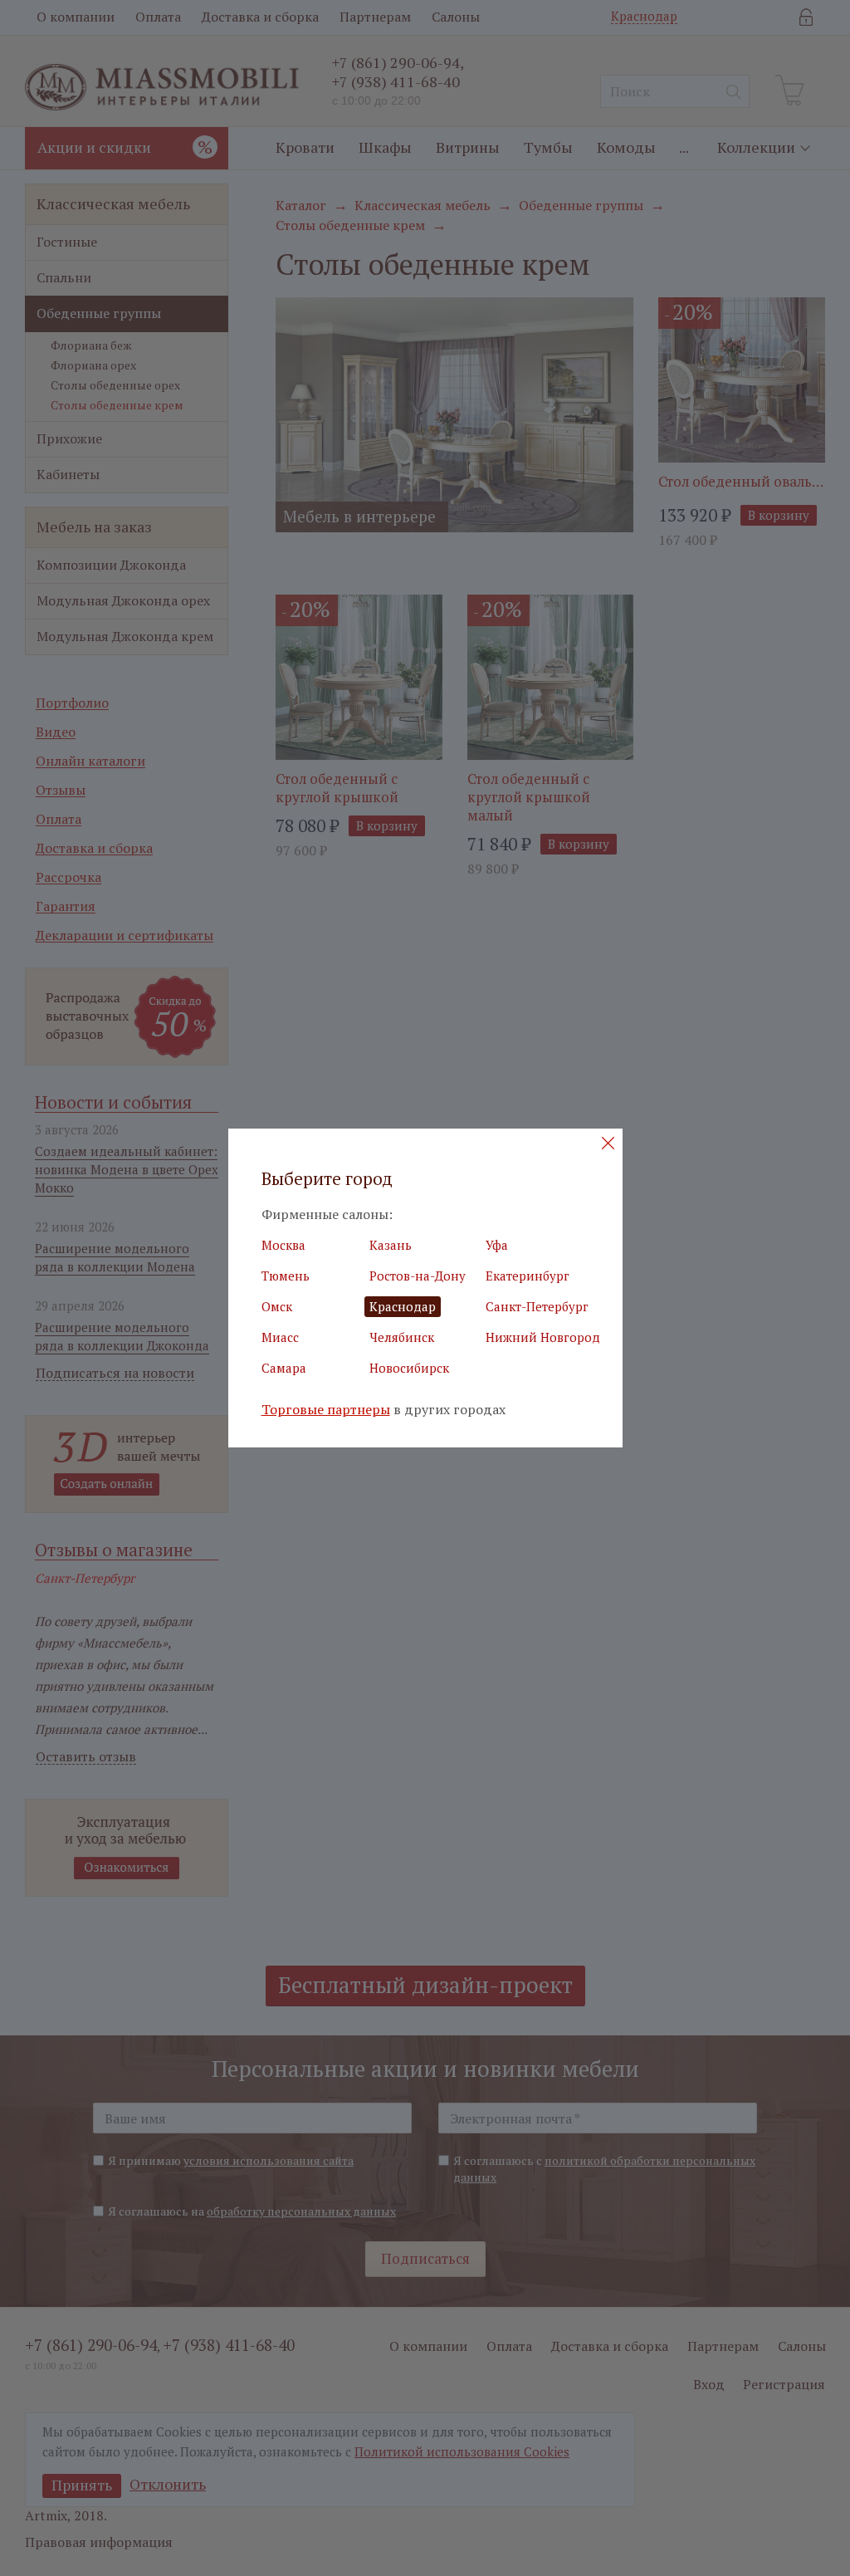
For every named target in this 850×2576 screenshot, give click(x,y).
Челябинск (402, 1337)
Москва (283, 1245)
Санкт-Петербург (537, 1306)
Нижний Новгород (543, 1337)
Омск (277, 1306)
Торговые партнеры (326, 1410)
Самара (284, 1368)
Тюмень (286, 1276)
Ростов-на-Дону (418, 1276)
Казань (391, 1245)
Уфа (497, 1245)
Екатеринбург (528, 1276)
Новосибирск (409, 1368)
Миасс (280, 1337)
